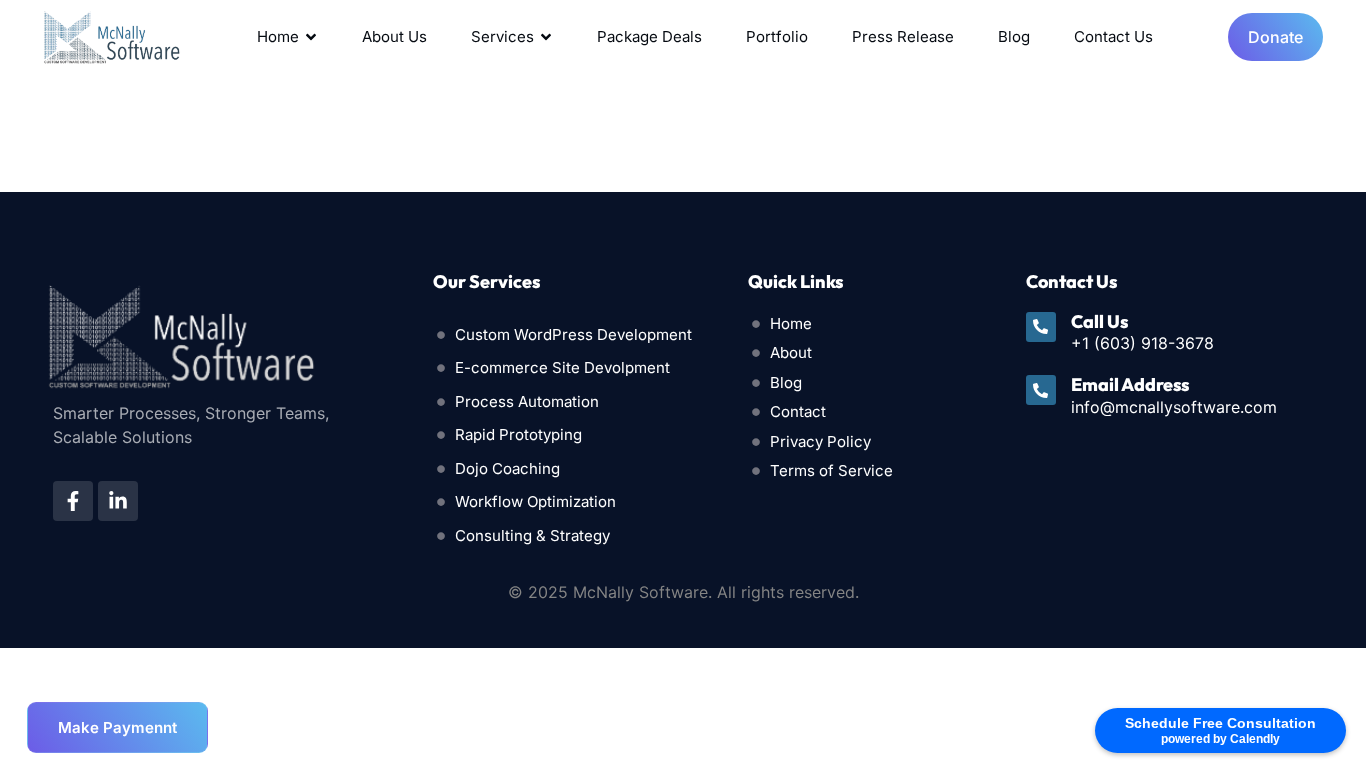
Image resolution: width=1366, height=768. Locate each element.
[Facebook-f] (73, 501)
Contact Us (1113, 36)
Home (278, 36)
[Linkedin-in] (118, 501)
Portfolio (777, 36)
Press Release (903, 36)
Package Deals (649, 36)
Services (502, 36)
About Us (394, 36)
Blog (1014, 36)
